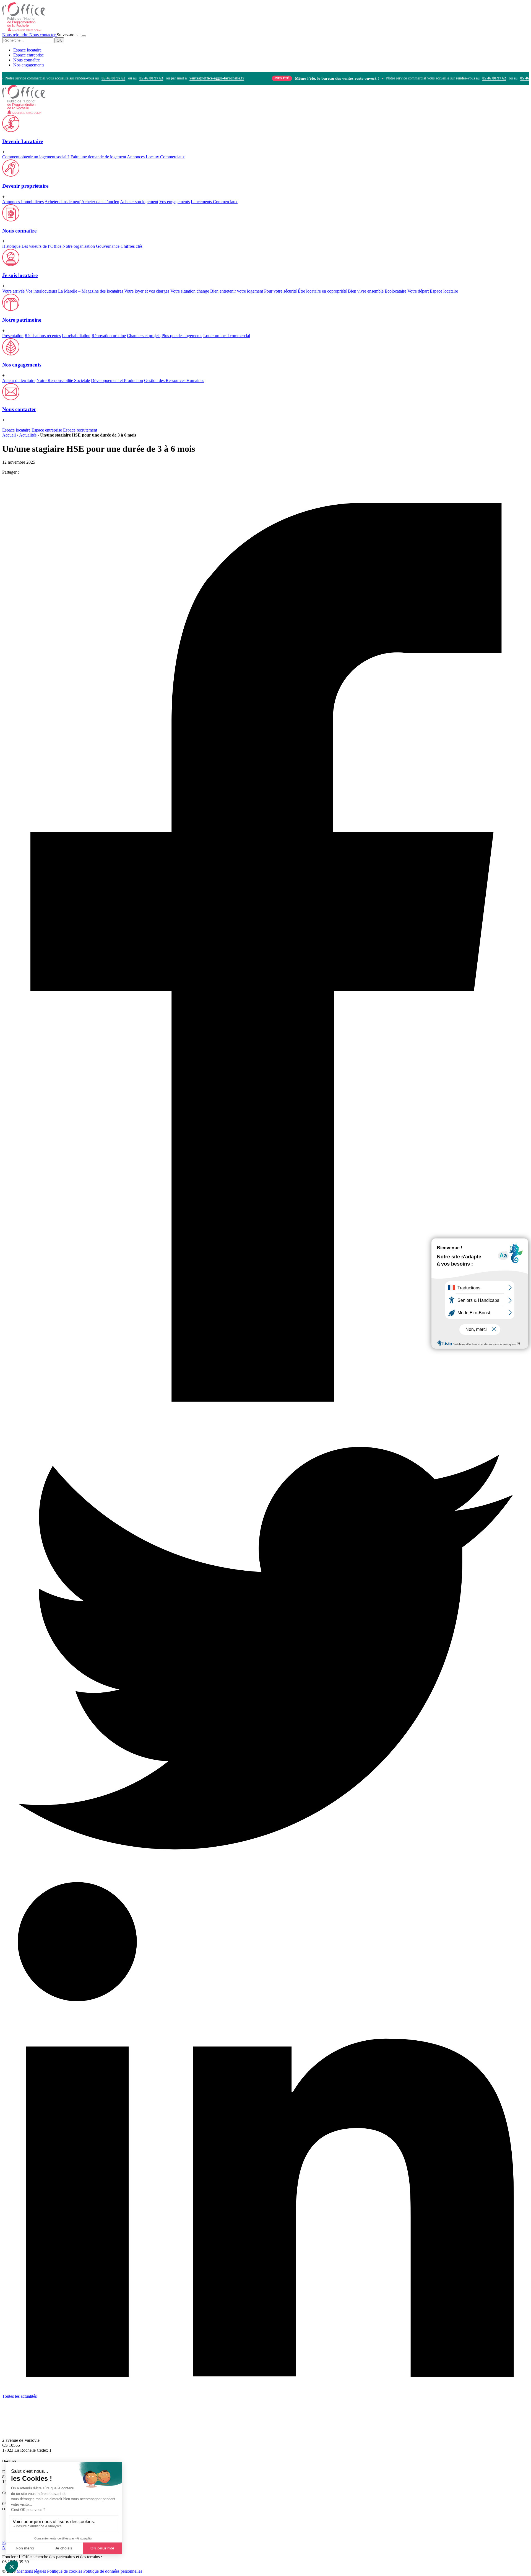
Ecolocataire (395, 291)
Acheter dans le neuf (63, 202)
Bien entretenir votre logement (237, 291)
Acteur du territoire (19, 380)
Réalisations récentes (43, 336)
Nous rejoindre (16, 35)
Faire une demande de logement (98, 157)
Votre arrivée (13, 291)
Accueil (9, 435)
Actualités (28, 435)
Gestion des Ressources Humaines (174, 380)
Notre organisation (79, 246)
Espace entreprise (28, 55)
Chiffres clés (132, 246)
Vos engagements (175, 202)
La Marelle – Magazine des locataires (91, 291)
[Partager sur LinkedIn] (265, 2391)
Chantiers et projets (144, 336)
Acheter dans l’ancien (100, 202)
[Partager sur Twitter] (265, 1864)
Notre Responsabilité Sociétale (63, 380)
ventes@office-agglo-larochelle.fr (183, 78)
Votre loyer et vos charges (147, 291)
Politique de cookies (65, 2571)
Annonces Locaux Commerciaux (156, 157)
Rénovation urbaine (109, 336)
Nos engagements (29, 65)
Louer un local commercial (227, 336)
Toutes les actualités (19, 2396)
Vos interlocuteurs (41, 291)
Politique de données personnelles (113, 2571)
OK (59, 40)
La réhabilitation (76, 336)
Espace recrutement (80, 430)
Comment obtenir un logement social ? (36, 157)
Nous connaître (27, 60)
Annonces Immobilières (23, 202)
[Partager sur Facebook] (265, 1428)
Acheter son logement (139, 202)
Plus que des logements (182, 336)
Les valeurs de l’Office (41, 246)
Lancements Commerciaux (214, 202)
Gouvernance (108, 246)
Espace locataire (27, 50)
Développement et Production (117, 380)
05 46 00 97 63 (118, 78)
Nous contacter (43, 35)
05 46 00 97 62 (80, 78)
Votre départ (418, 291)
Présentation (13, 336)
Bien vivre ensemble (366, 291)
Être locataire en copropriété (322, 291)
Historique (11, 246)
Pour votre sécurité (280, 291)
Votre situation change (190, 291)
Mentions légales (31, 2571)
